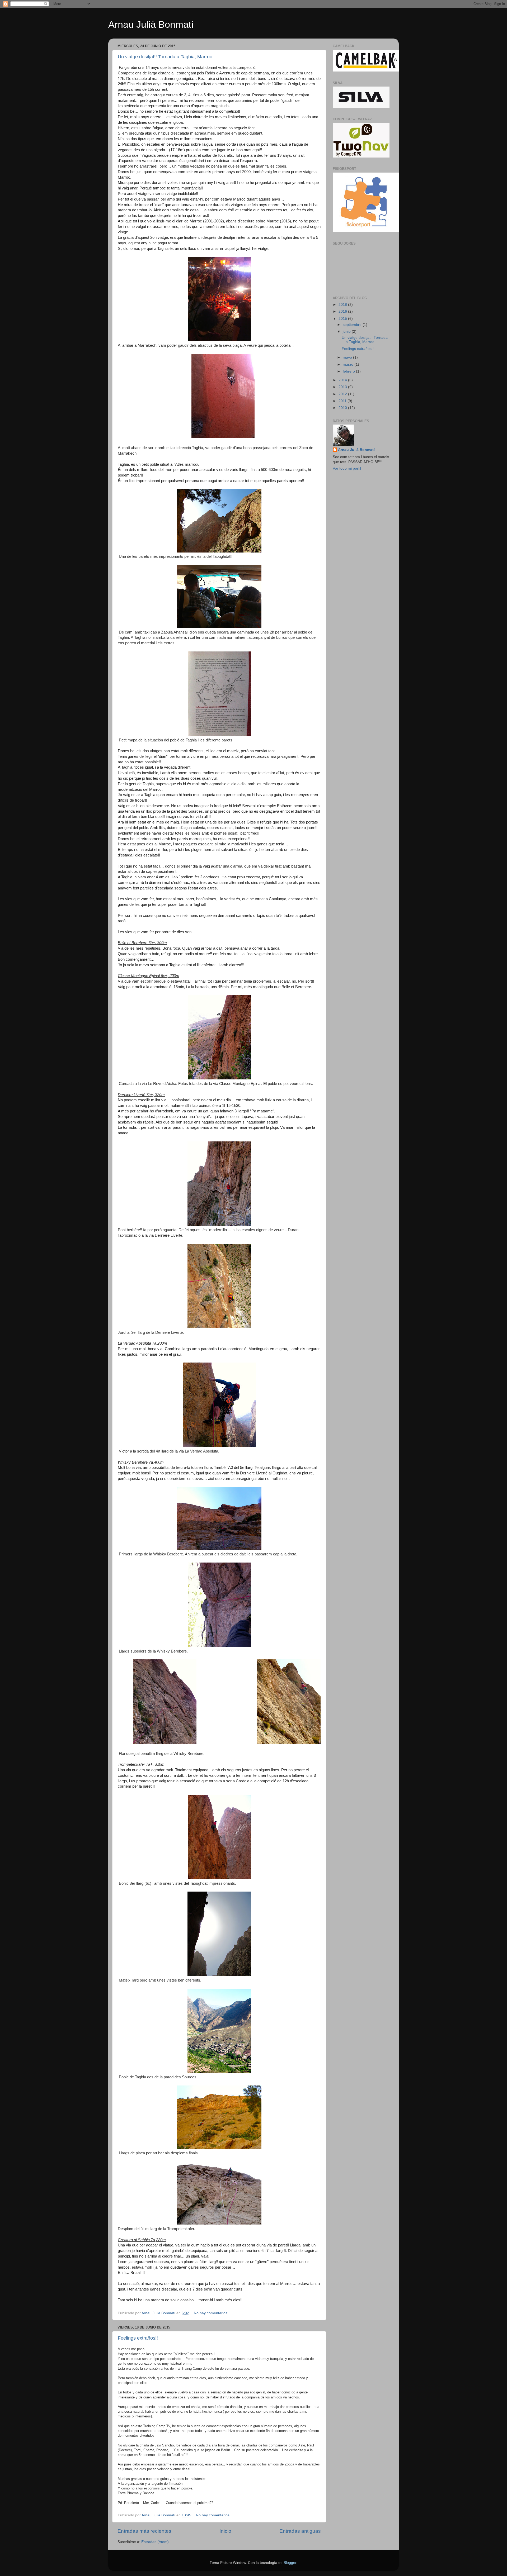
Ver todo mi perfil (347, 468)
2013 (343, 387)
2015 (343, 319)
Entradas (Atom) (155, 2542)
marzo (349, 365)
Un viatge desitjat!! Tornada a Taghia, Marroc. (166, 57)
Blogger (290, 2563)
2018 (343, 305)
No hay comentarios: (212, 2313)
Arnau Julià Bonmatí (151, 24)
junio (347, 332)
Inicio (225, 2531)
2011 (343, 401)
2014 (343, 380)
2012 (343, 394)
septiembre (353, 325)
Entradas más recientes (144, 2531)
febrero (349, 371)
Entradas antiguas (300, 2531)
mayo (348, 357)
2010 (343, 408)
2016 (343, 311)
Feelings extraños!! (138, 2338)
